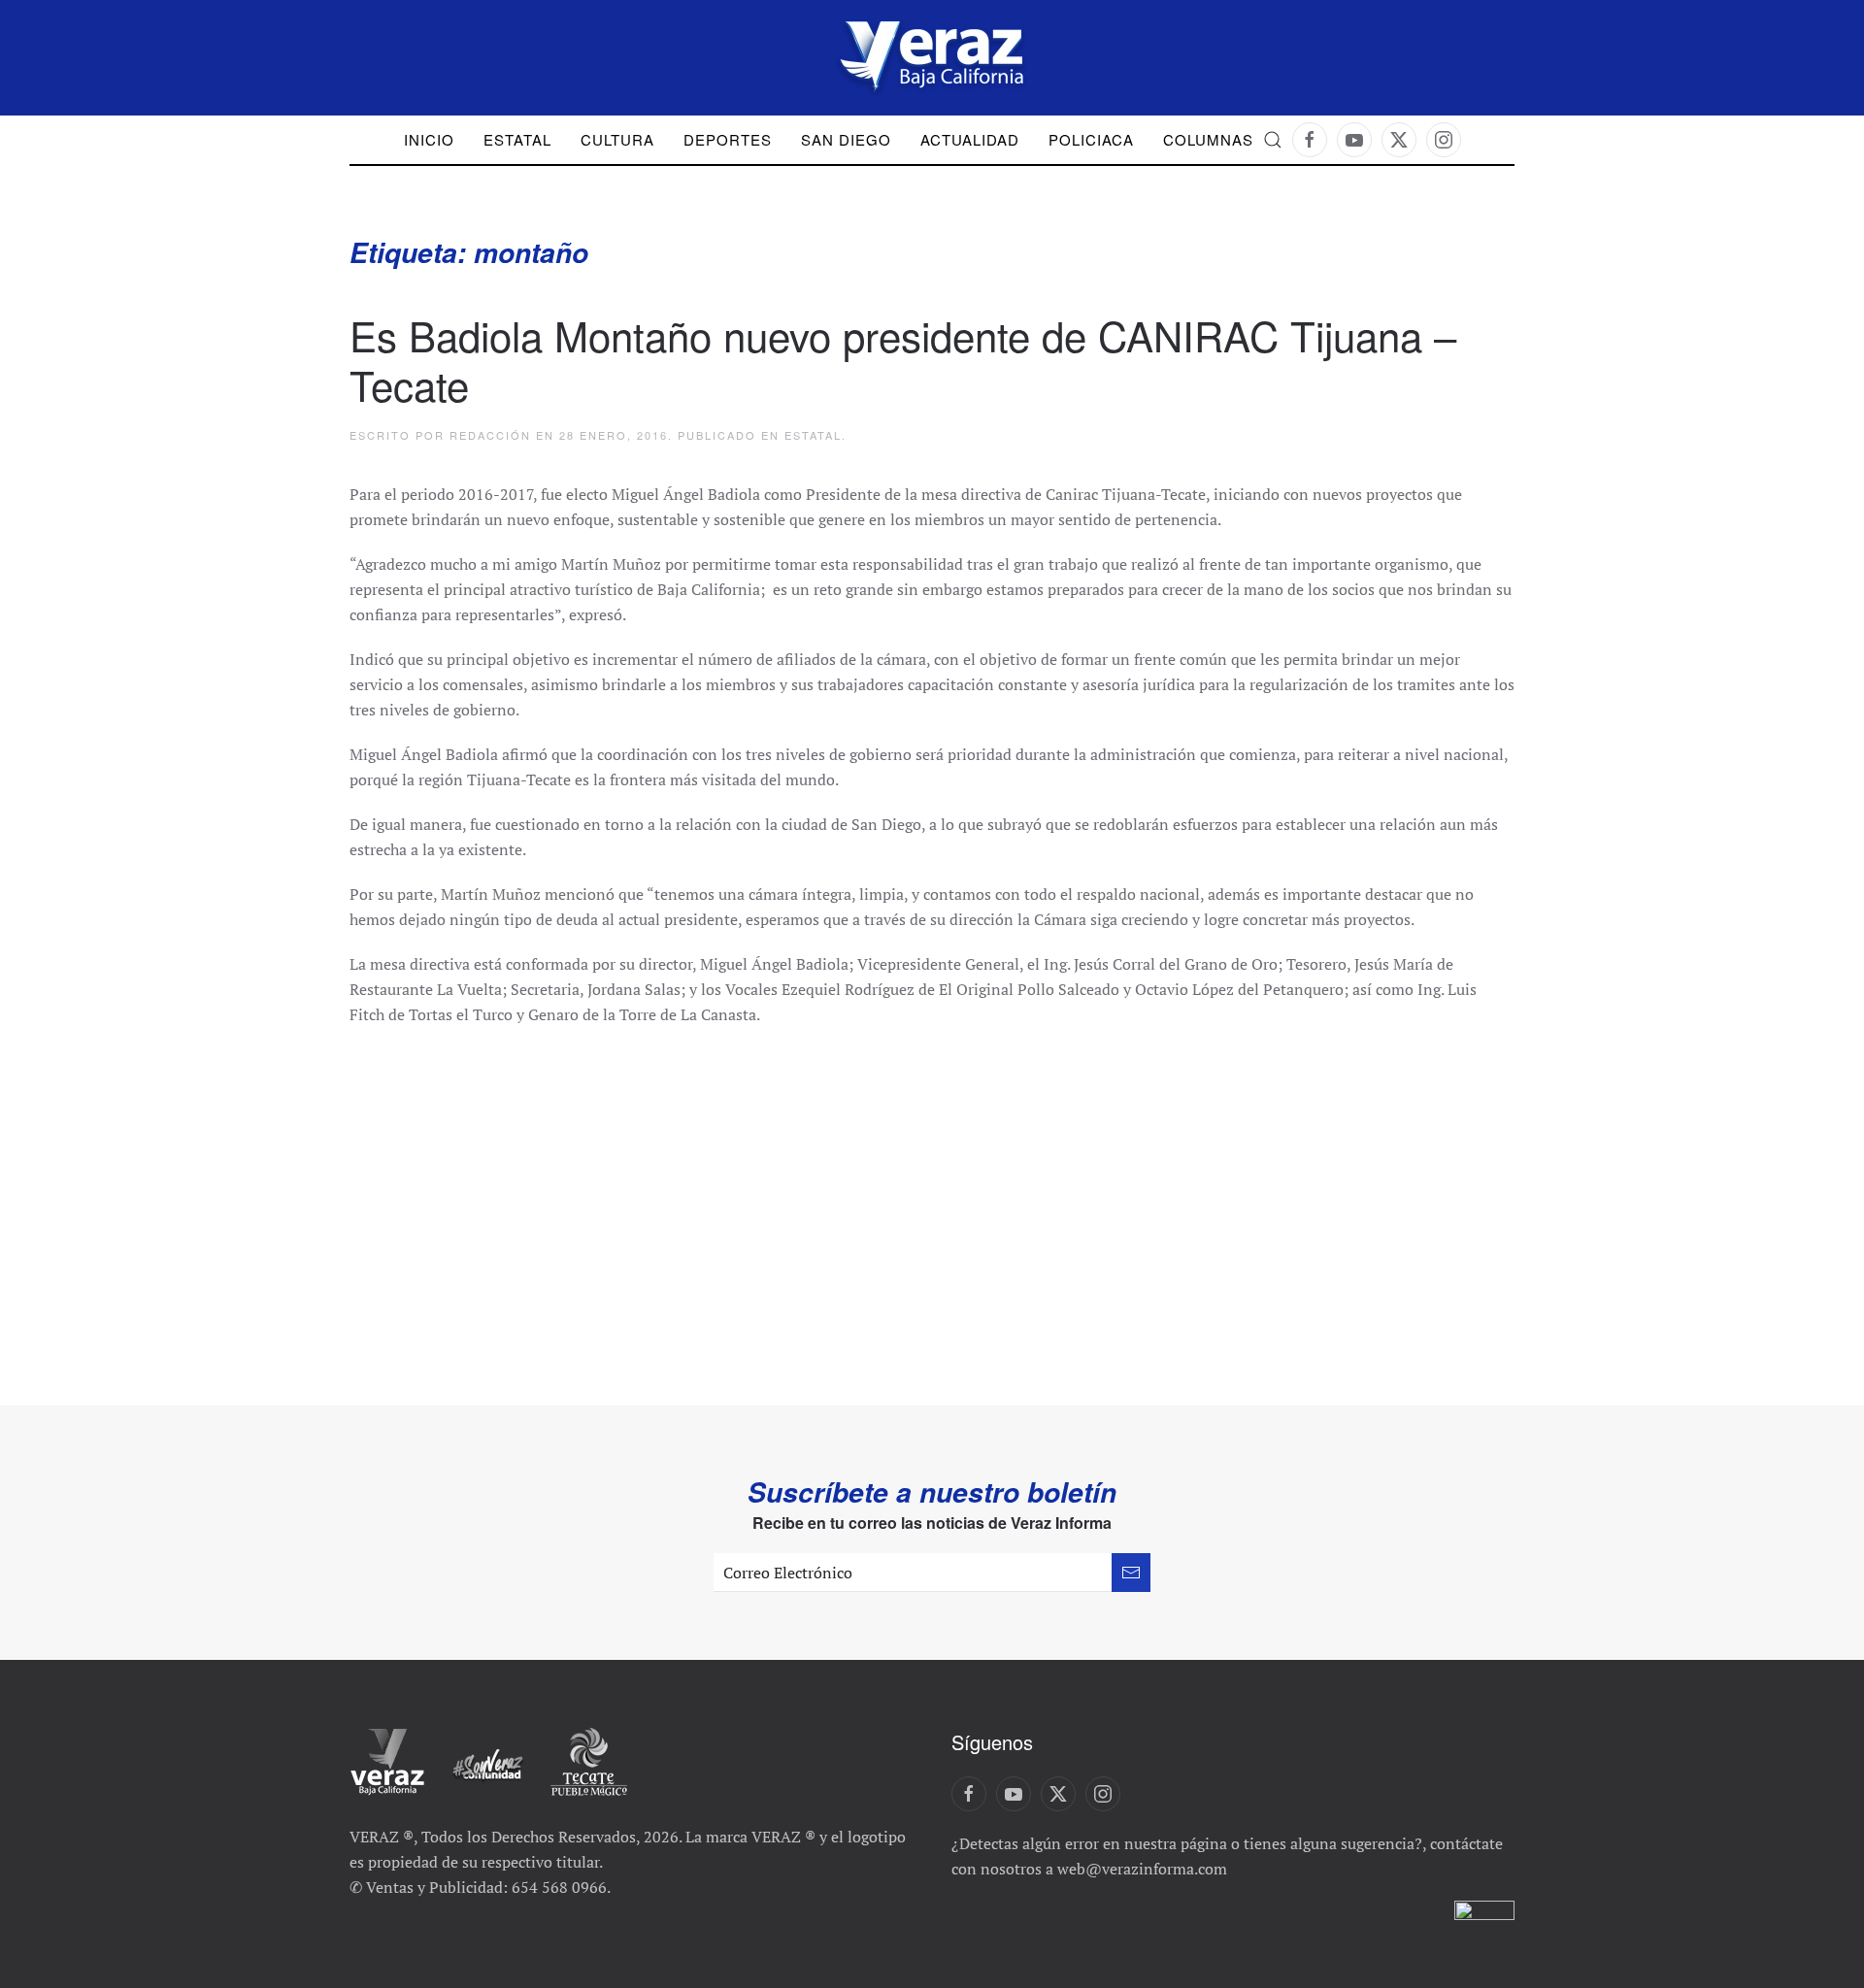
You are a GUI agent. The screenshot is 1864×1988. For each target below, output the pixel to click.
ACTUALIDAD (970, 139)
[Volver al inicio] (932, 58)
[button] (1273, 140)
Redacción (490, 435)
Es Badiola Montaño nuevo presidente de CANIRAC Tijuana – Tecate (903, 359)
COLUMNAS (1208, 139)
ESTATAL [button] (517, 139)
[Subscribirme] (1131, 1573)
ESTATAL (813, 435)
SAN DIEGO (846, 139)
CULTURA (617, 139)
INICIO (429, 139)
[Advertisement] (932, 1192)
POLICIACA (1091, 139)
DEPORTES (728, 139)
